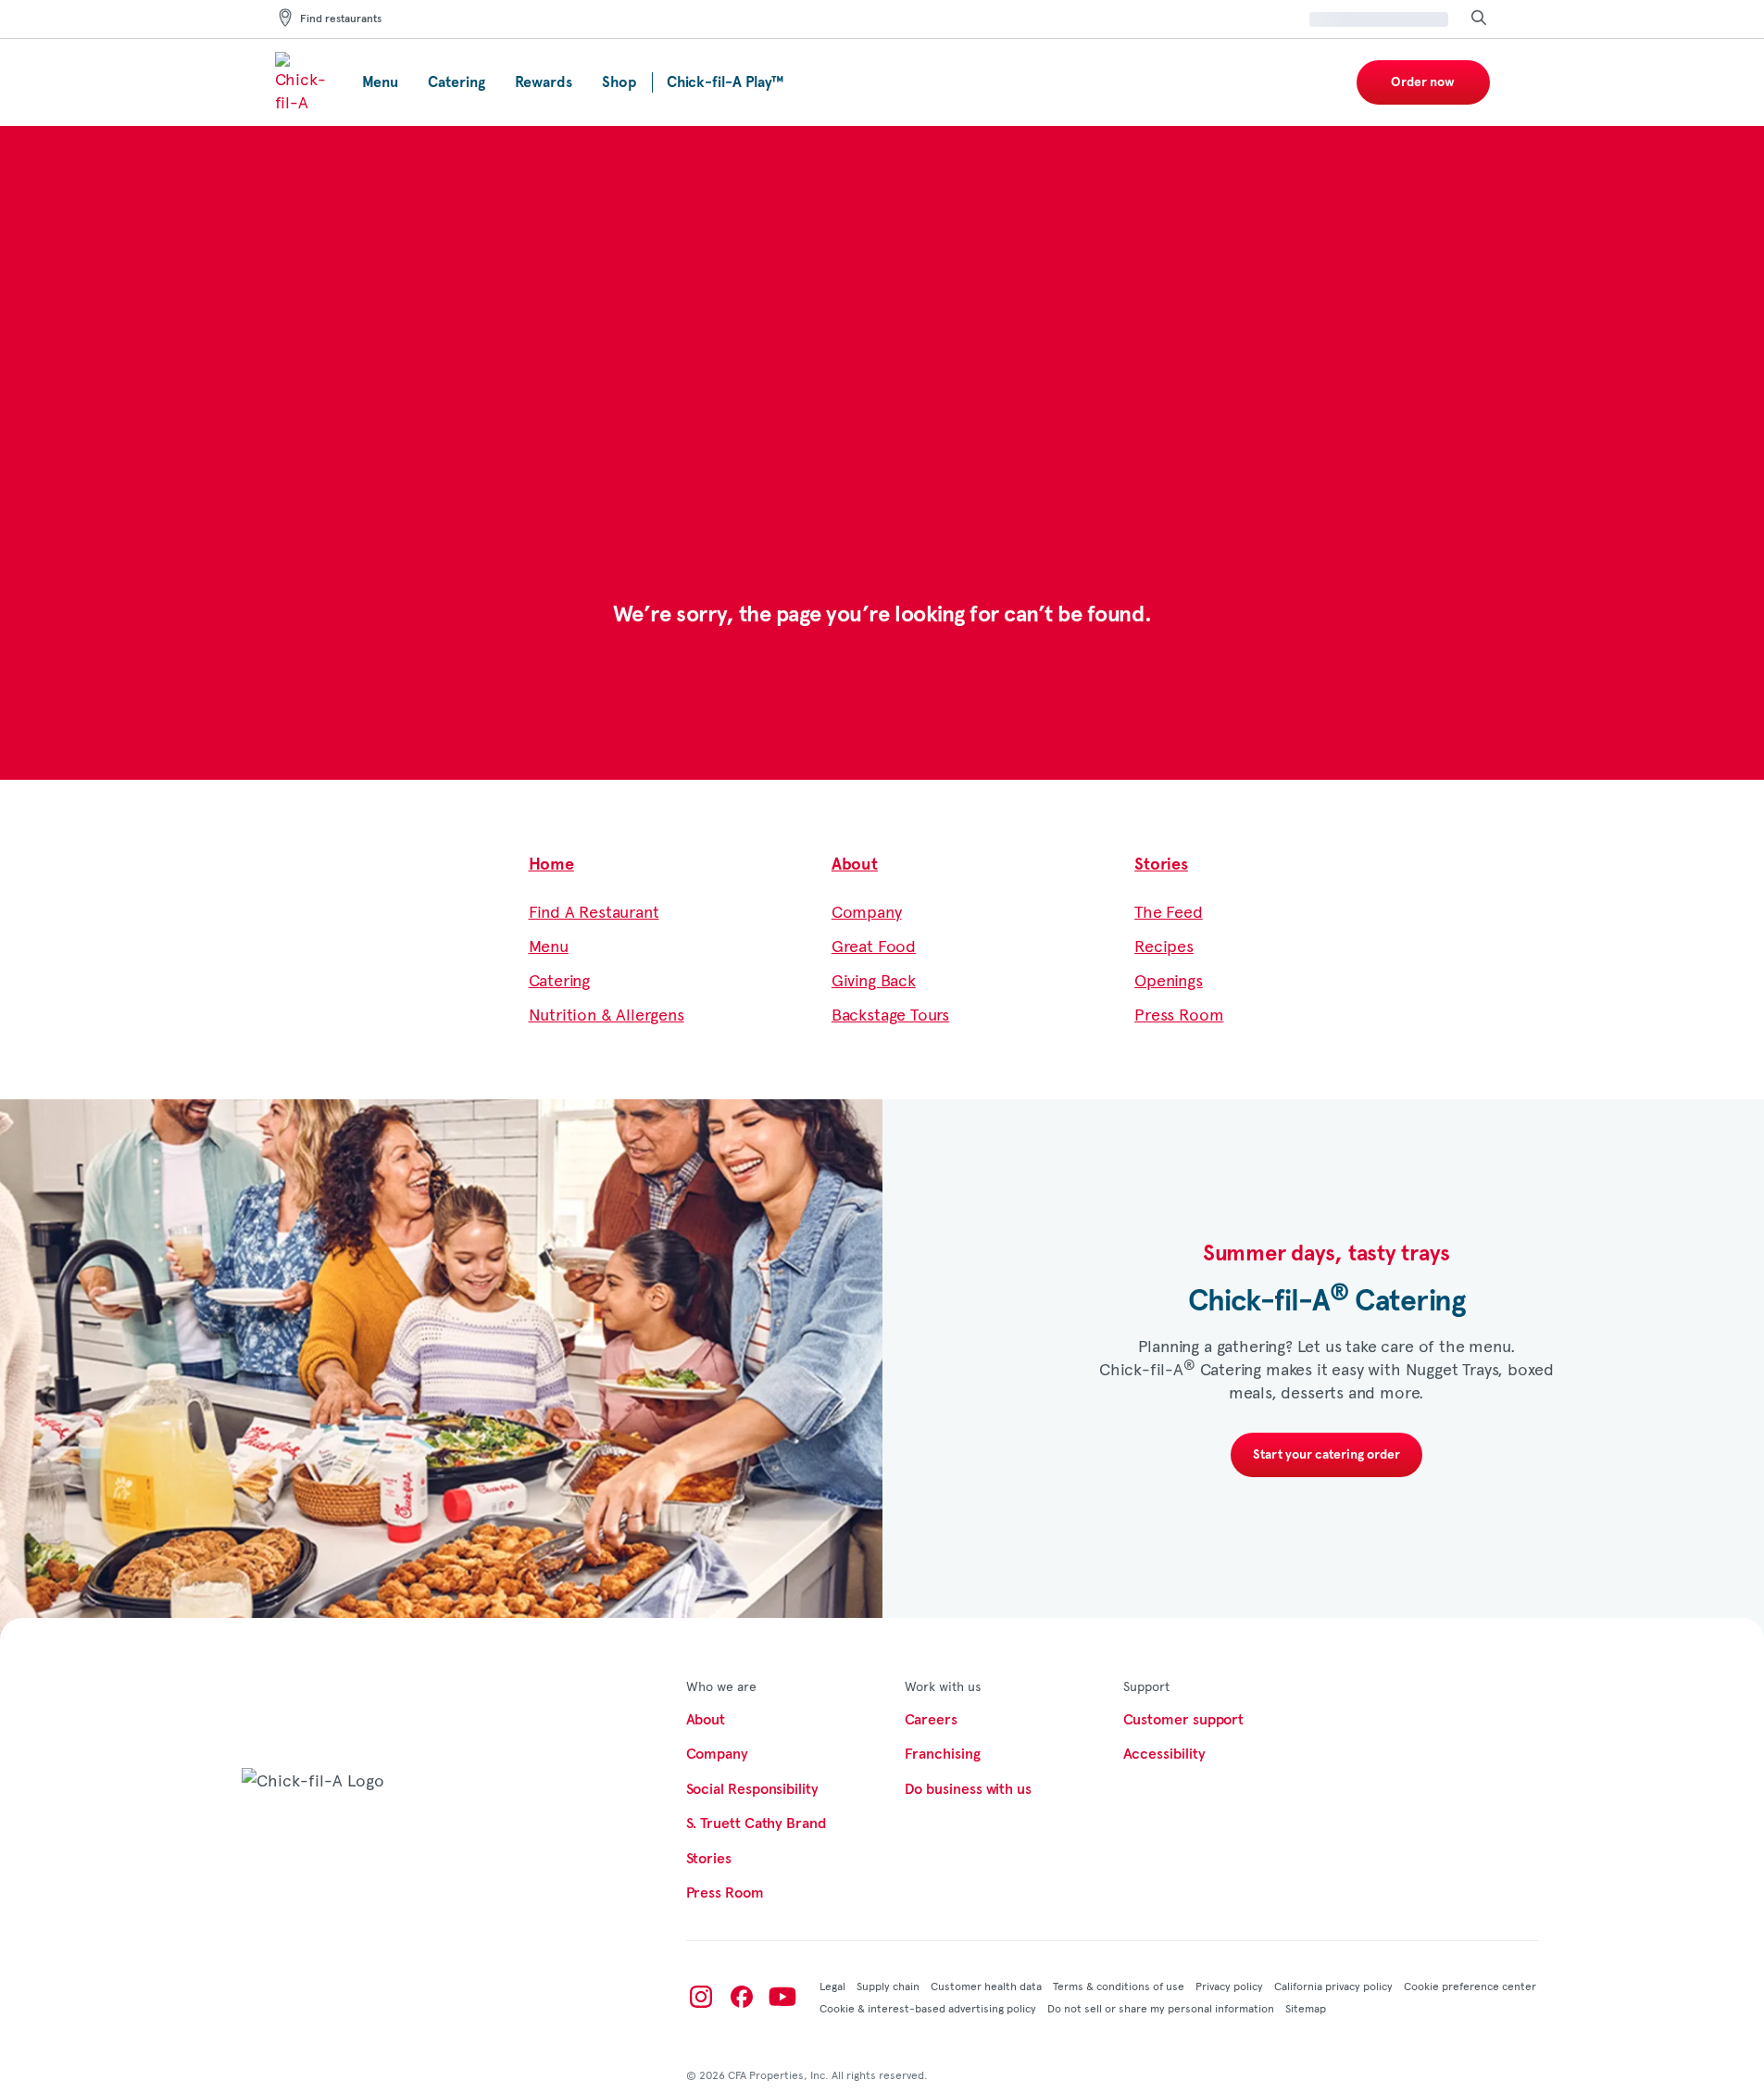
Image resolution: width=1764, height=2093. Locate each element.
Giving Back (874, 979)
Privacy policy (1229, 1986)
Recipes (1164, 945)
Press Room (1179, 1014)
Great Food (874, 945)
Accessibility (1164, 1754)
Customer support (1184, 1720)
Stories (1161, 865)
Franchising (943, 1754)
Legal (832, 1986)
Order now (1423, 82)
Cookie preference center (1470, 1986)
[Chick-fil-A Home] (304, 82)
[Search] (1479, 19)
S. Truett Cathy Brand (756, 1824)
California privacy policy (1333, 1986)
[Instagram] (701, 1997)
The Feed (1169, 911)
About (855, 865)
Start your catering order (1326, 1455)
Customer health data (986, 1986)
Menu (549, 945)
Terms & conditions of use (1119, 1986)
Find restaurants (341, 19)
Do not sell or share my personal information (1161, 2008)
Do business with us (968, 1789)
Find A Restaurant (594, 911)
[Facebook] (742, 1997)
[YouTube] (782, 1997)
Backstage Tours (890, 1014)
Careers (931, 1720)
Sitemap (1306, 2008)
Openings (1169, 979)
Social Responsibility (752, 1789)
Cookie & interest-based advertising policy (928, 2008)
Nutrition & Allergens (607, 1014)
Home (551, 865)
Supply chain (888, 1986)
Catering (560, 979)
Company (867, 911)
